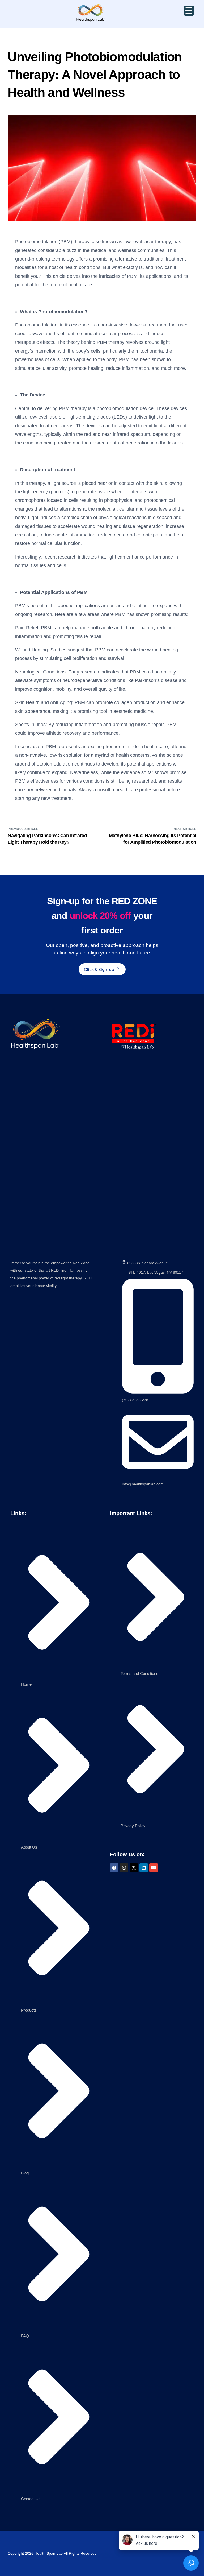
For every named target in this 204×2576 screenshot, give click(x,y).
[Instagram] (124, 1868)
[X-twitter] (134, 1868)
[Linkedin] (144, 1868)
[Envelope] (154, 1868)
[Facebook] (114, 1868)
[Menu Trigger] (189, 11)
